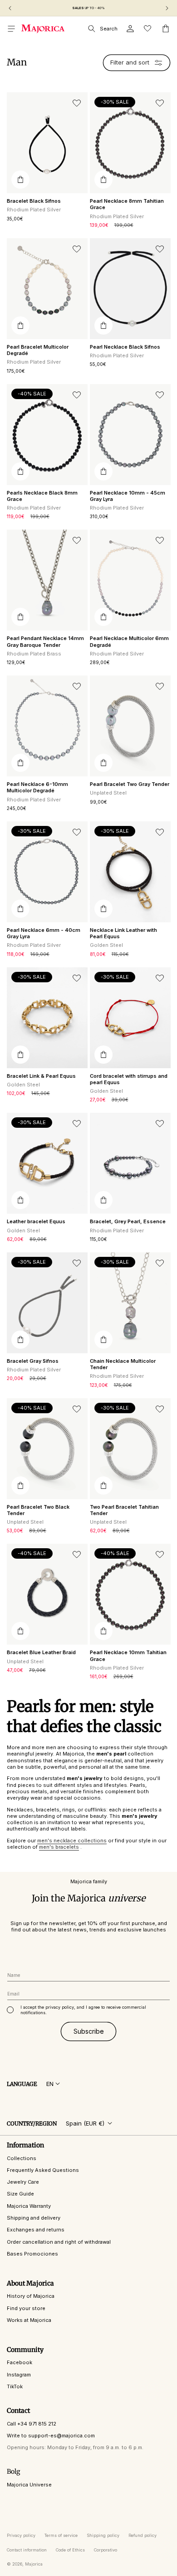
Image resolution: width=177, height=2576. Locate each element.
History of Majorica (31, 2296)
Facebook (20, 2362)
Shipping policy (103, 2535)
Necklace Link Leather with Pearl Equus (123, 933)
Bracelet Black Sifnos (34, 201)
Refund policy (143, 2535)
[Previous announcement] (10, 8)
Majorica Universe (29, 2485)
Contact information (27, 2550)
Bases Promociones (32, 2254)
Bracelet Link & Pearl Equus (41, 1076)
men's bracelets (59, 1847)
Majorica (34, 2564)
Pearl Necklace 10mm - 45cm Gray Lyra (128, 496)
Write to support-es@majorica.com (51, 2436)
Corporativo (106, 2550)
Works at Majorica (29, 2320)
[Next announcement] (167, 8)
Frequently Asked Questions (43, 2170)
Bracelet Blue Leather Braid (41, 1652)
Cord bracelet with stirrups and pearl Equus (129, 1079)
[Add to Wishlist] (77, 103)
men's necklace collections (72, 1841)
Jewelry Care (23, 2182)
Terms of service (61, 2535)
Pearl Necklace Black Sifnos (125, 347)
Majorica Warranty (29, 2206)
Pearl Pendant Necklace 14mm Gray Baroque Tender (45, 641)
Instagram (19, 2375)
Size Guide (20, 2194)
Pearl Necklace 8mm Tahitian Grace (127, 204)
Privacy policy (21, 2535)
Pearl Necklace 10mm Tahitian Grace (128, 1656)
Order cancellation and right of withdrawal (59, 2242)
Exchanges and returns (36, 2230)
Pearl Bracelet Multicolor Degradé (38, 350)
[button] (11, 29)
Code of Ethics (70, 2550)
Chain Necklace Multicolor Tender (123, 1364)
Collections (22, 2158)
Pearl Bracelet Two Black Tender (38, 1510)
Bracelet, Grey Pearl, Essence (128, 1221)
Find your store (26, 2308)
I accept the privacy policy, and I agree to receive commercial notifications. (83, 2010)
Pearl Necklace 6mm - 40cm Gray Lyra (44, 933)
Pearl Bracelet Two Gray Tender (130, 784)
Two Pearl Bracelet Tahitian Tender (124, 1510)
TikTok (15, 2386)
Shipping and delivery (34, 2218)
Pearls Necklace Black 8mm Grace (42, 496)
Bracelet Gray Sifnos (33, 1361)
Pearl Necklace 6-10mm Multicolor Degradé (37, 787)
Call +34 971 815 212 (32, 2424)
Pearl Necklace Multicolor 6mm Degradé (129, 641)
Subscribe (89, 2031)
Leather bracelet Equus (36, 1221)
